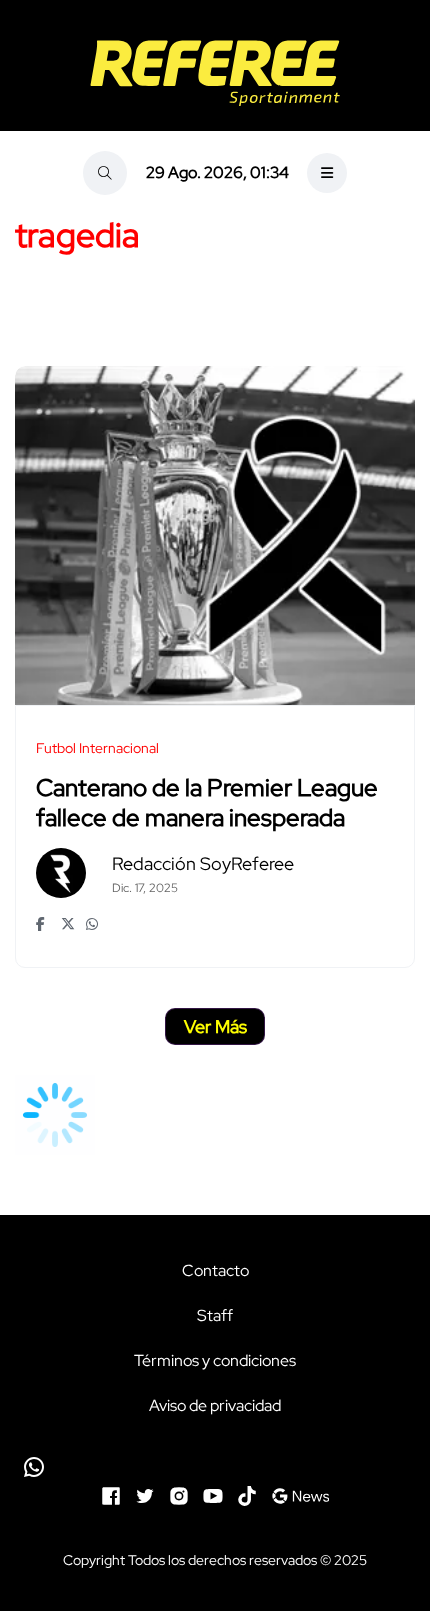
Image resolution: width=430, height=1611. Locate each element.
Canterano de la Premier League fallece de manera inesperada (207, 802)
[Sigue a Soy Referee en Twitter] (145, 1493)
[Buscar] (105, 173)
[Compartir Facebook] (43, 924)
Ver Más (215, 1026)
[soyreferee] (215, 73)
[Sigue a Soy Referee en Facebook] (111, 1493)
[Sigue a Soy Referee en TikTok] (247, 1493)
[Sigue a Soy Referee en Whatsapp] (215, 1467)
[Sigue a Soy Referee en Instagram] (179, 1493)
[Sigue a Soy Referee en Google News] (300, 1493)
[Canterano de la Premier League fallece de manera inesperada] (215, 535)
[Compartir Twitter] (68, 924)
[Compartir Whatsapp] (93, 924)
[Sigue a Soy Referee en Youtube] (213, 1493)
